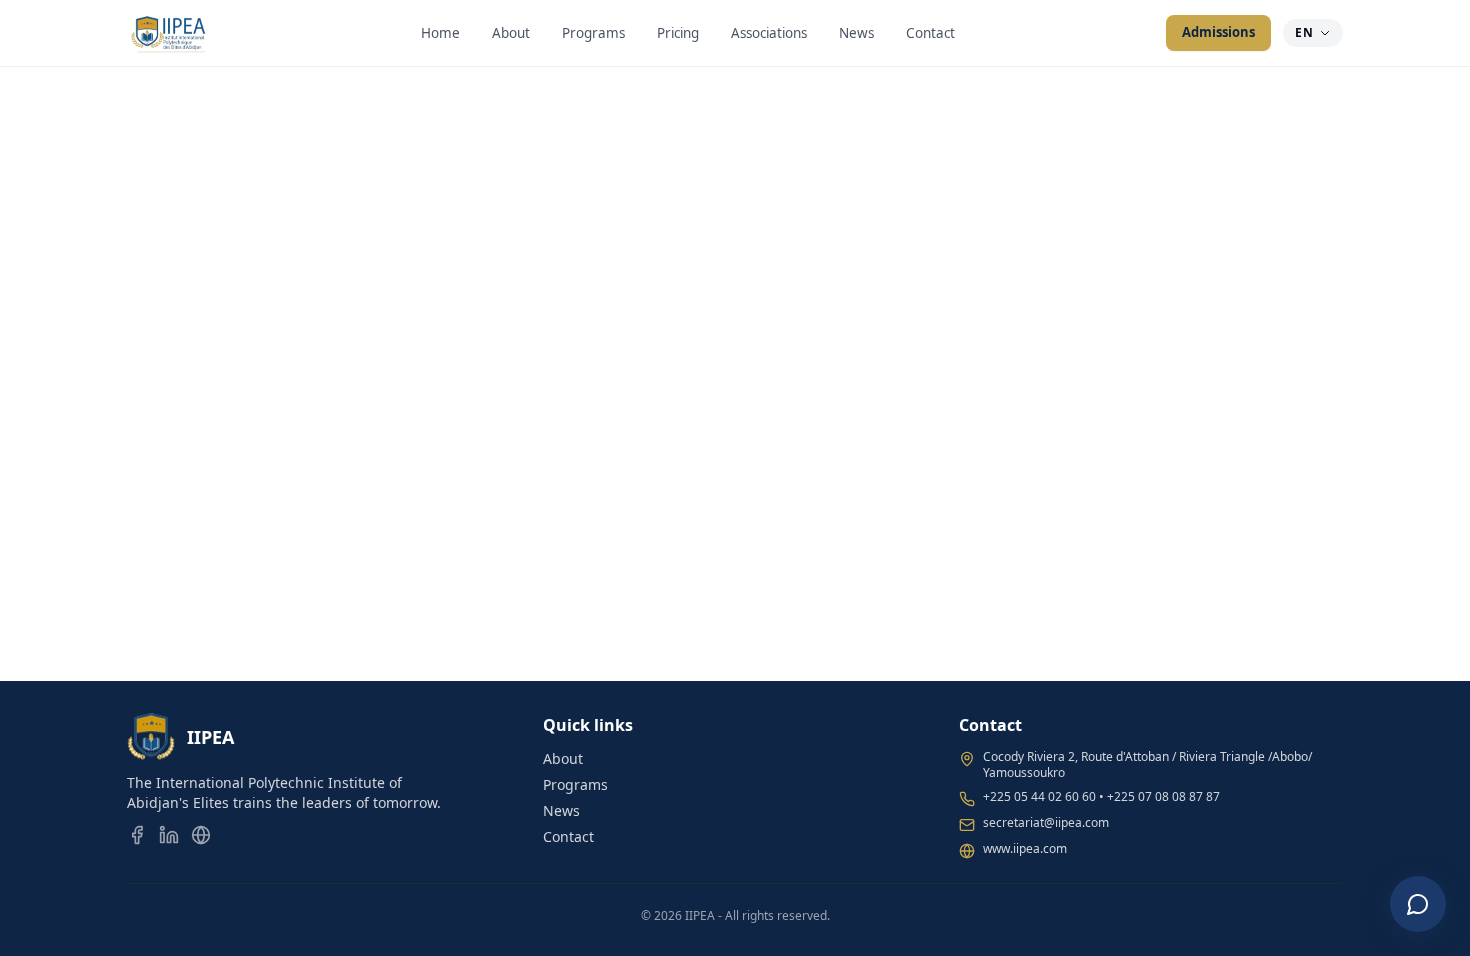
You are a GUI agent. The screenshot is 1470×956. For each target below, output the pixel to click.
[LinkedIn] (169, 835)
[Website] (201, 835)
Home (440, 33)
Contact (930, 33)
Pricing (678, 33)
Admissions (1218, 32)
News (856, 33)
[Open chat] (1418, 904)
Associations (769, 33)
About (511, 33)
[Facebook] (137, 835)
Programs (593, 33)
